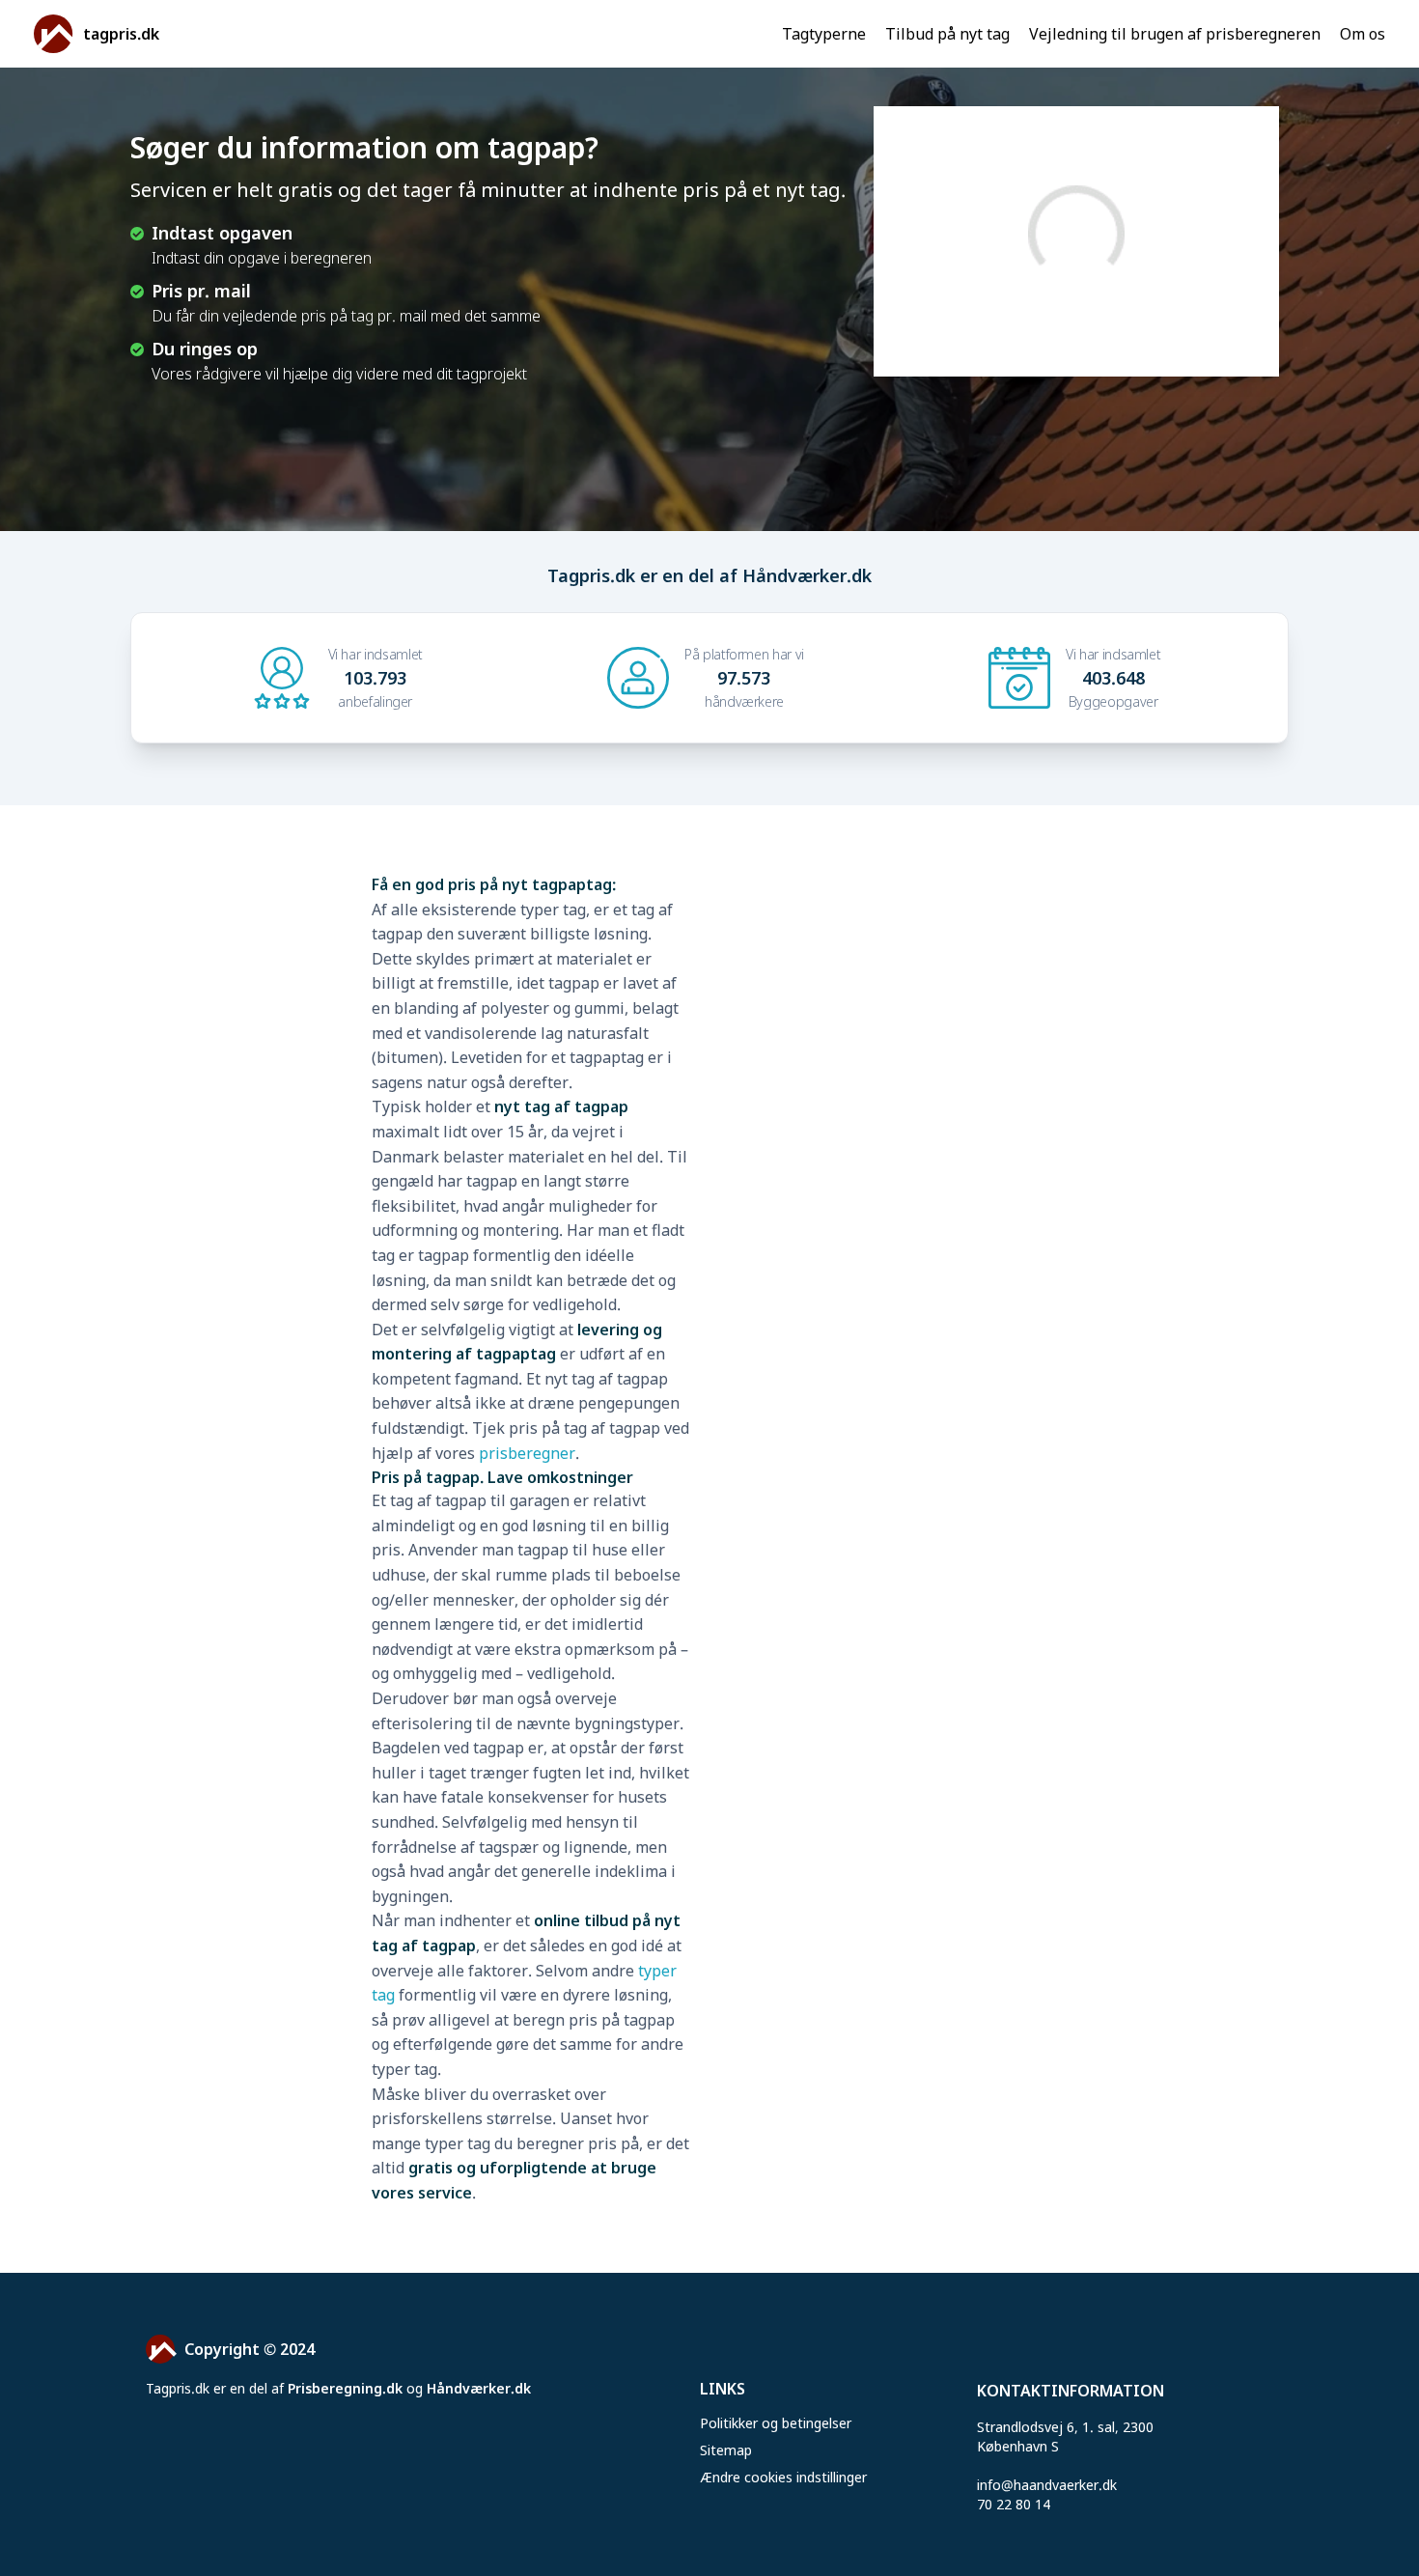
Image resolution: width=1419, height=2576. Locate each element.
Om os (1363, 34)
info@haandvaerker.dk (1047, 2485)
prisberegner (527, 1453)
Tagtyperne (824, 34)
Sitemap (726, 2450)
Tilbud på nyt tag (947, 34)
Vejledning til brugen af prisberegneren (1175, 34)
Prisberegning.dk (345, 2388)
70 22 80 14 (1014, 2504)
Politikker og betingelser (776, 2423)
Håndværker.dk (479, 2388)
